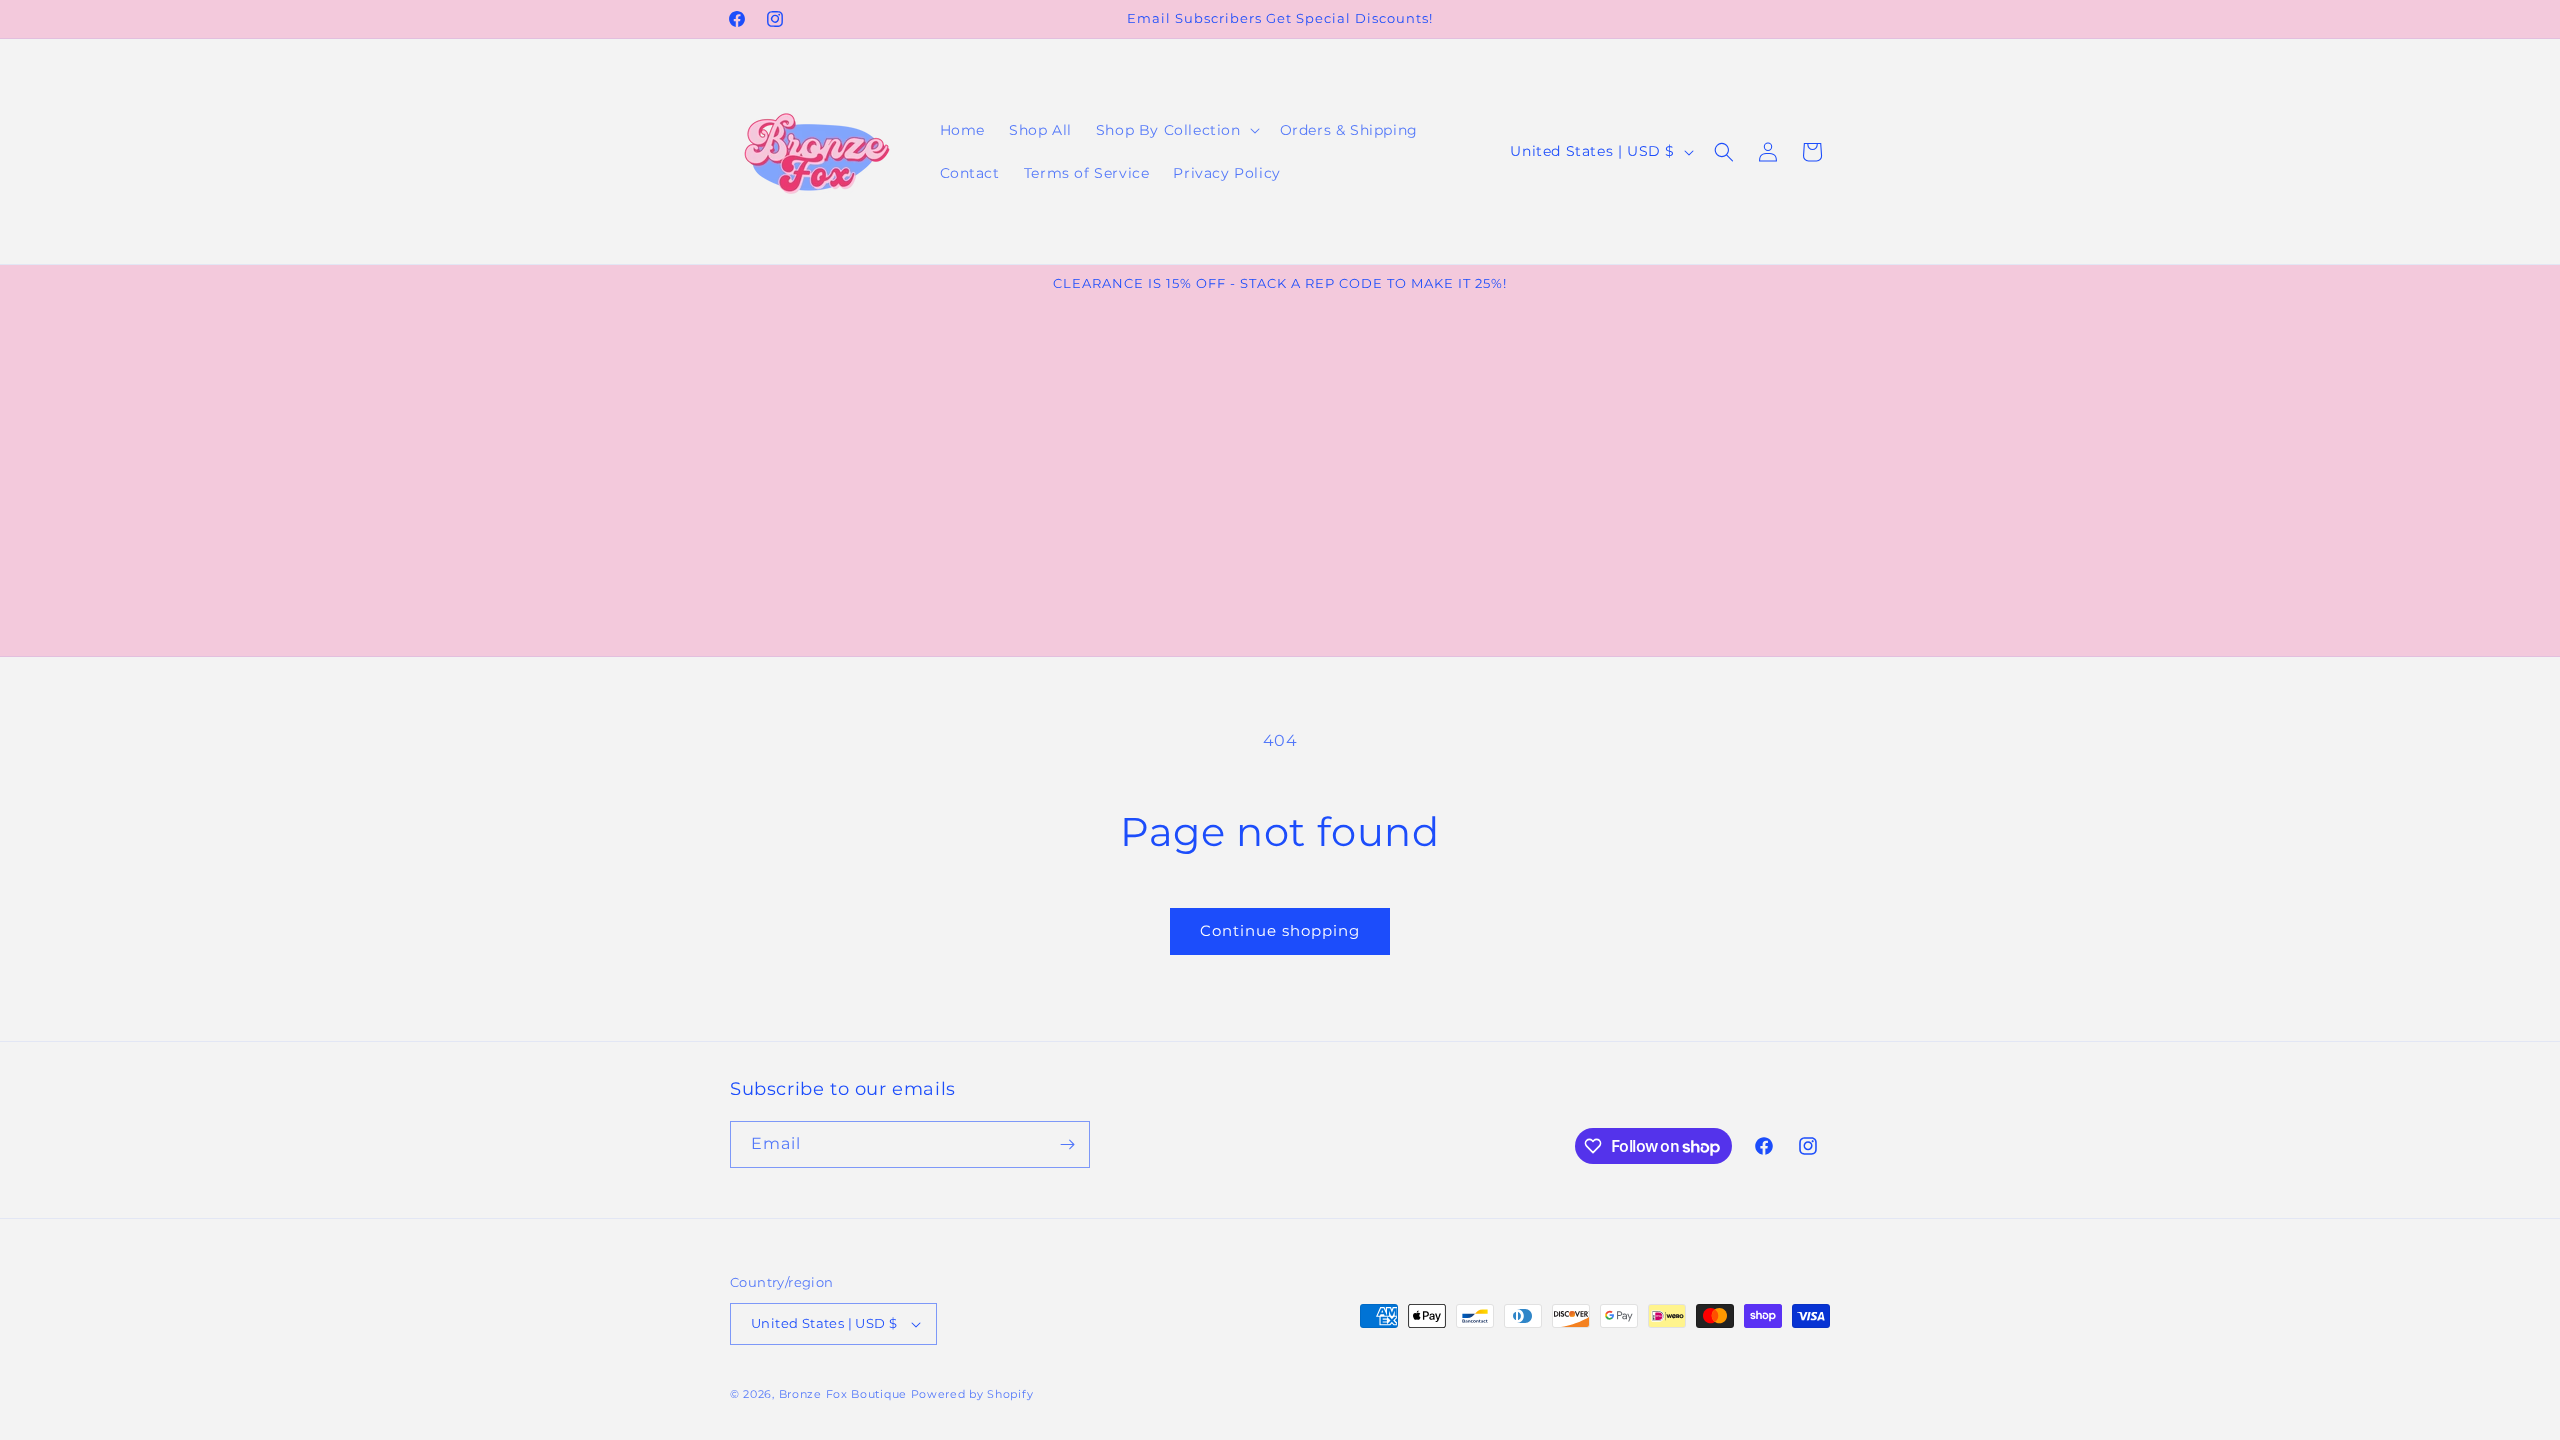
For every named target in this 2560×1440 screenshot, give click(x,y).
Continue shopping (1280, 930)
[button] (1176, 130)
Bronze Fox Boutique (843, 1394)
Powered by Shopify (972, 1394)
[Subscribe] (1067, 1144)
